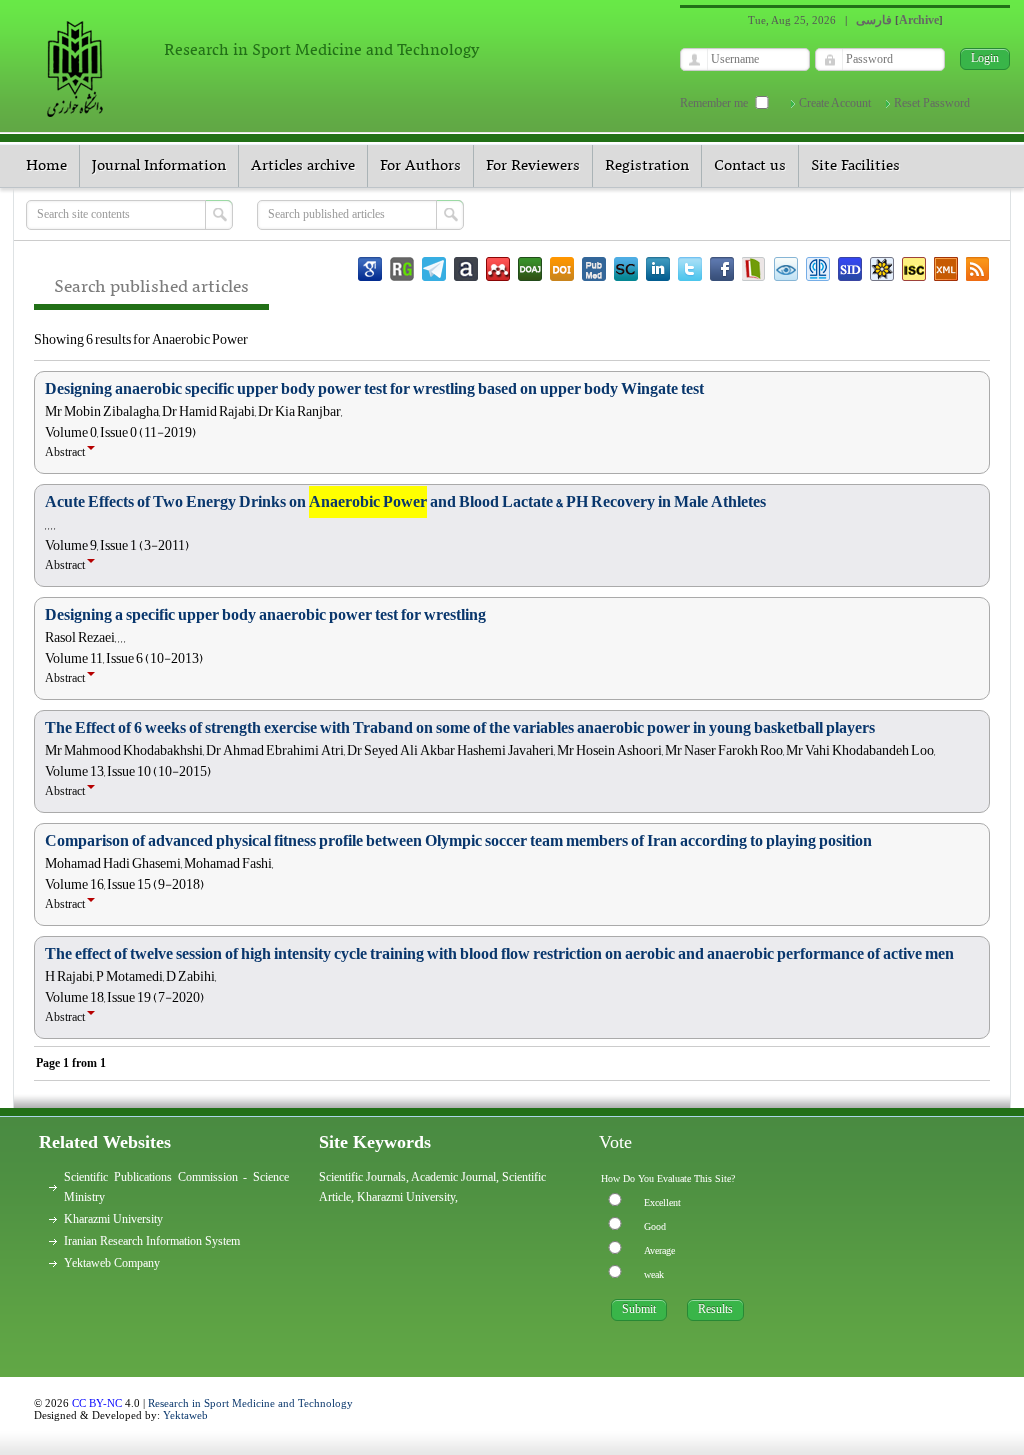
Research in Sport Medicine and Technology (250, 1403)
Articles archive (303, 166)
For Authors (420, 166)
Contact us (750, 166)
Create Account (835, 103)
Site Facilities (855, 166)
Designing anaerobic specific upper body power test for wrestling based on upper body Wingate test (374, 389)
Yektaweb (185, 1415)
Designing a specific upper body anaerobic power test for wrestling (265, 615)
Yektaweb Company (112, 1263)
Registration (647, 166)
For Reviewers (533, 166)
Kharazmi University (113, 1219)
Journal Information (159, 166)
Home (46, 166)
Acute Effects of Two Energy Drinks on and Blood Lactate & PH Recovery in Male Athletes (405, 502)
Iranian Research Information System (152, 1241)
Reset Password (932, 103)
